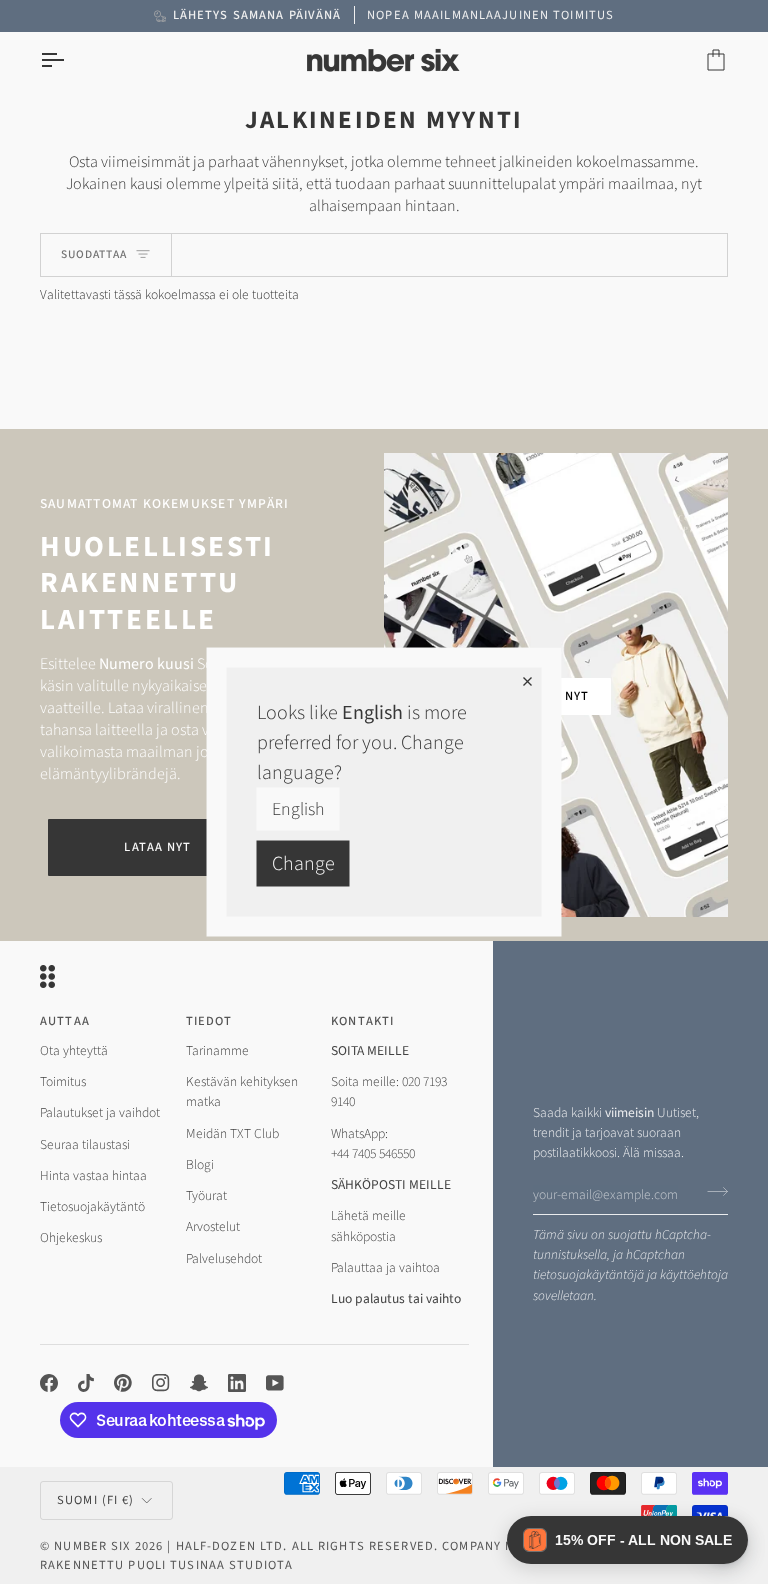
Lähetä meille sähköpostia (368, 1225)
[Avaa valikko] (70, 60)
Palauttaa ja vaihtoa (385, 1267)
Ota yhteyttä (74, 1050)
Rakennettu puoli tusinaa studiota (166, 1565)
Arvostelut (213, 1226)
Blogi (200, 1164)
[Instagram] (161, 1383)
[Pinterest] (123, 1383)
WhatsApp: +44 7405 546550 (373, 1143)
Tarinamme (217, 1050)
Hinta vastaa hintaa (93, 1175)
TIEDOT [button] (209, 1021)
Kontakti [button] (362, 1021)
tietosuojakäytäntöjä (588, 1274)
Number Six (92, 1546)
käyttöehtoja (694, 1274)
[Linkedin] (237, 1383)
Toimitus (63, 1081)
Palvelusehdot (224, 1258)
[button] (627, 1540)
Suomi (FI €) (96, 1500)
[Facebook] (49, 1383)
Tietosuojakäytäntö (92, 1206)
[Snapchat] (199, 1383)
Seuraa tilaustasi (85, 1144)
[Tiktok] (86, 1383)
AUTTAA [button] (65, 1021)
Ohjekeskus (71, 1237)
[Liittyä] (711, 1192)
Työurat (206, 1195)
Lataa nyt (157, 847)
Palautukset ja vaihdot (100, 1112)
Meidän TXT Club (232, 1133)
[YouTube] (275, 1383)
